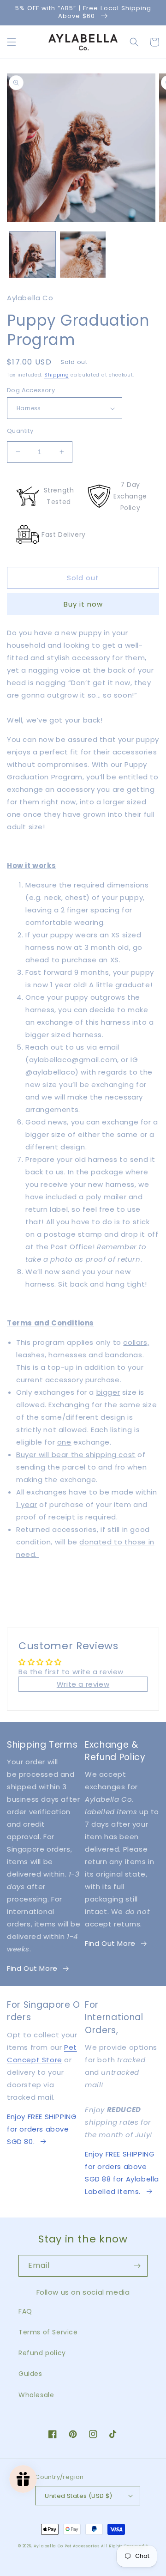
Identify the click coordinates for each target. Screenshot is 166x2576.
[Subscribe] (137, 2266)
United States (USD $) (78, 2496)
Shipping (57, 375)
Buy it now (83, 604)
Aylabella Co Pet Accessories (67, 2546)
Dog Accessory (31, 390)
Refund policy (42, 2353)
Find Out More (32, 1968)
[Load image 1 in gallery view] (32, 255)
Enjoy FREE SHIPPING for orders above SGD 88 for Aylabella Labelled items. (122, 2173)
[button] (12, 42)
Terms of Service (48, 2332)
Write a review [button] (83, 1684)
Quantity (20, 431)
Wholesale (36, 2395)
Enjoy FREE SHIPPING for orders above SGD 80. (42, 2129)
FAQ (25, 2311)
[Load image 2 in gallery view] (83, 255)
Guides (30, 2374)
